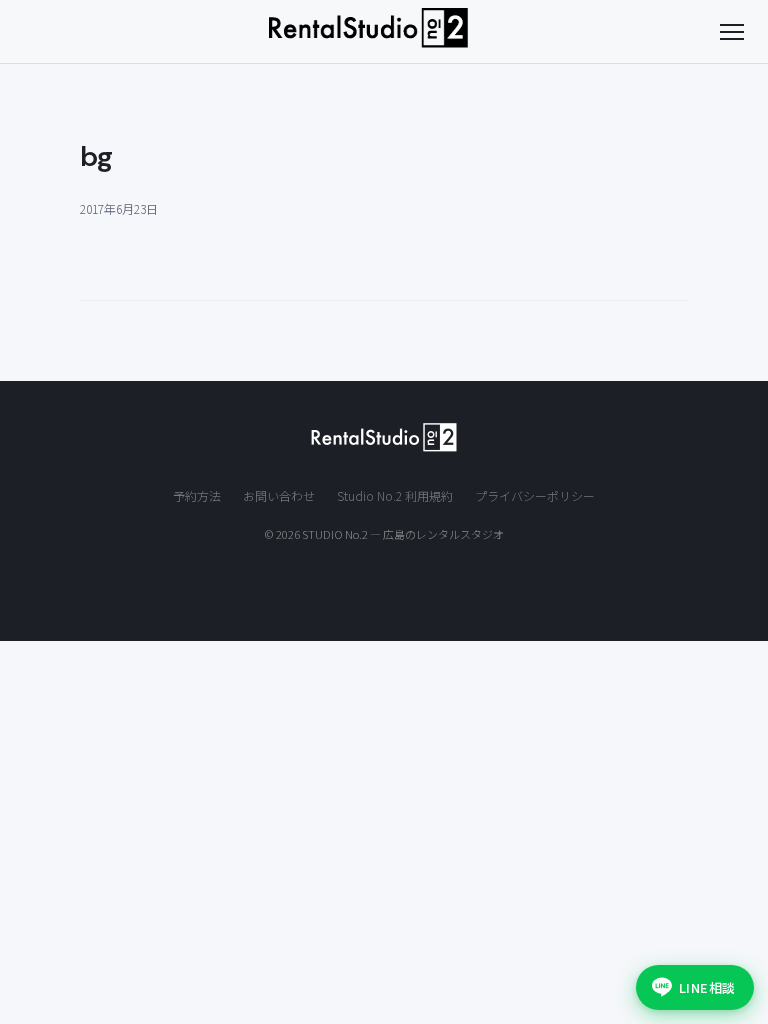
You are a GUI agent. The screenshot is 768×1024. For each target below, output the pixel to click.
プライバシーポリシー (535, 495)
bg (96, 156)
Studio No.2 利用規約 (395, 495)
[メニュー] (732, 32)
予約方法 (197, 495)
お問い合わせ (279, 495)
